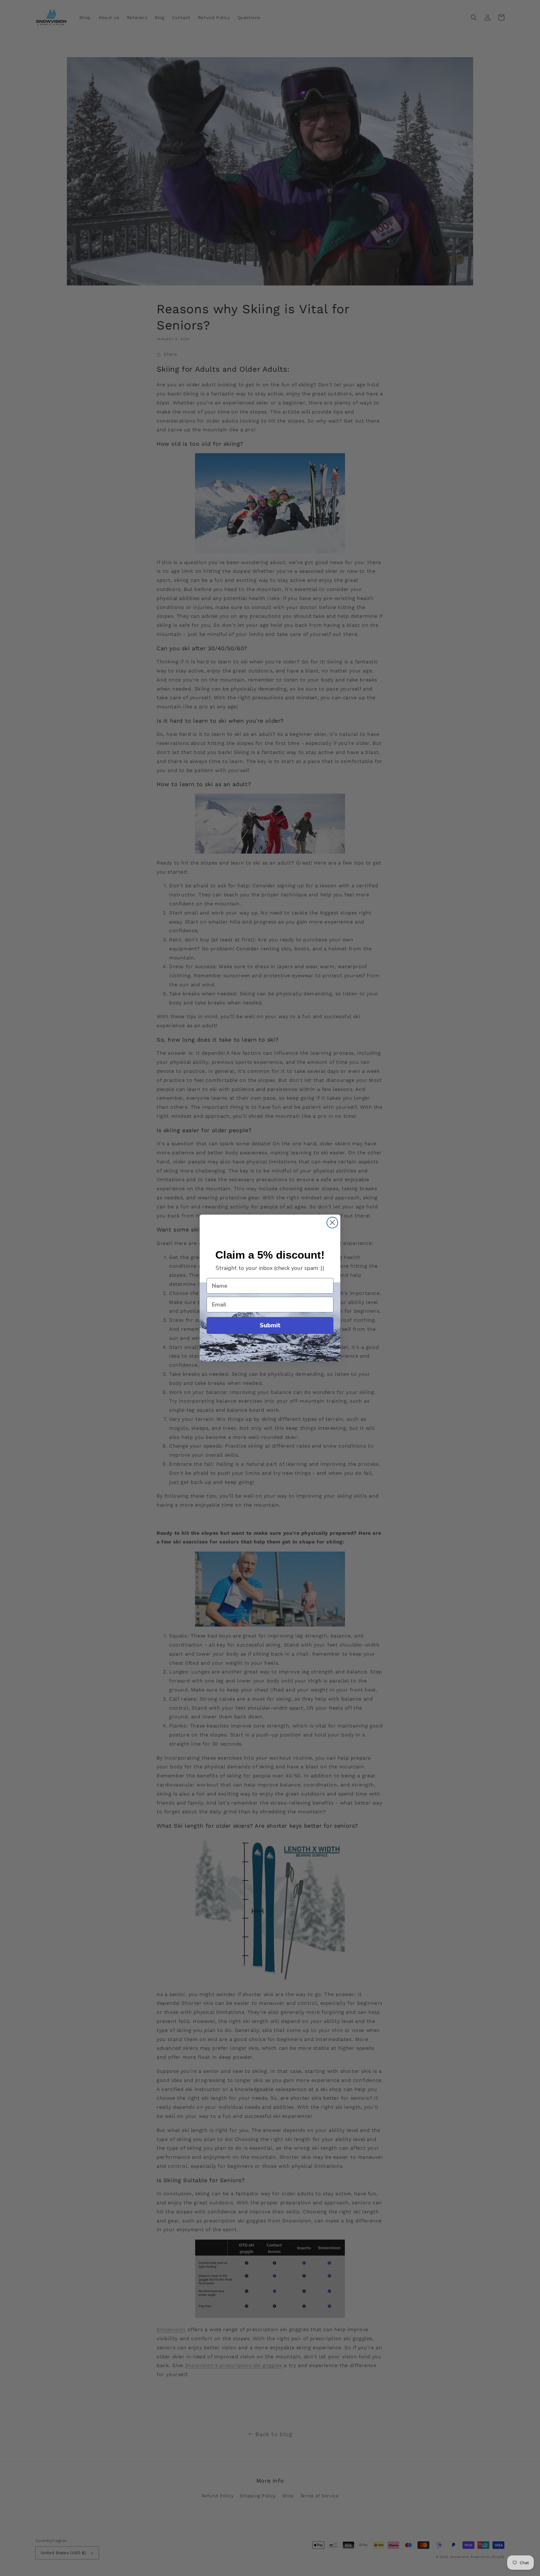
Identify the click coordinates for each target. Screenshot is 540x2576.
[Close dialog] (332, 1223)
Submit (270, 1325)
